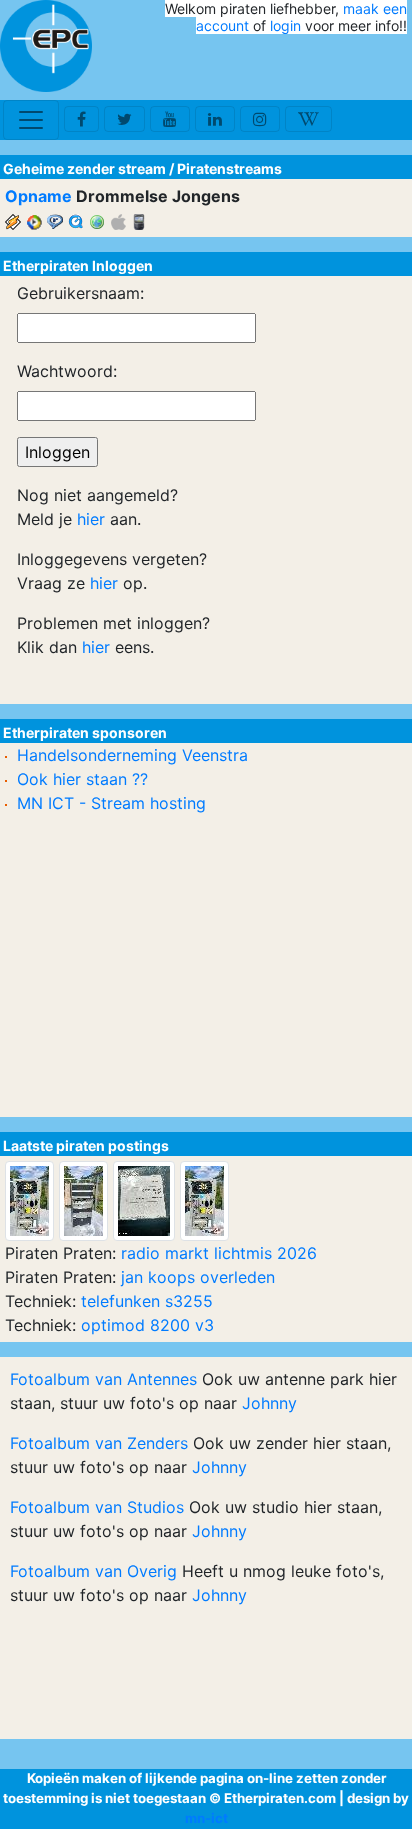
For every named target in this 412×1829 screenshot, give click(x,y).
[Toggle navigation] (31, 120)
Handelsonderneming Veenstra (132, 755)
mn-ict (206, 1818)
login (285, 25)
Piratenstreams (229, 168)
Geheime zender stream (84, 168)
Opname (38, 196)
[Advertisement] (290, 68)
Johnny (269, 1403)
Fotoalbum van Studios (97, 1507)
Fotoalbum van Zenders (99, 1443)
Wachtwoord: (67, 371)
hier (91, 519)
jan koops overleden (198, 1277)
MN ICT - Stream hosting (111, 803)
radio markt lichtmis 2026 (219, 1253)
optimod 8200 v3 (147, 1325)
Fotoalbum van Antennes (103, 1379)
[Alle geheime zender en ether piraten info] (46, 46)
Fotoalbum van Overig (93, 1571)
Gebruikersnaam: (80, 293)
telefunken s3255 (147, 1301)
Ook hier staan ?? (82, 779)
